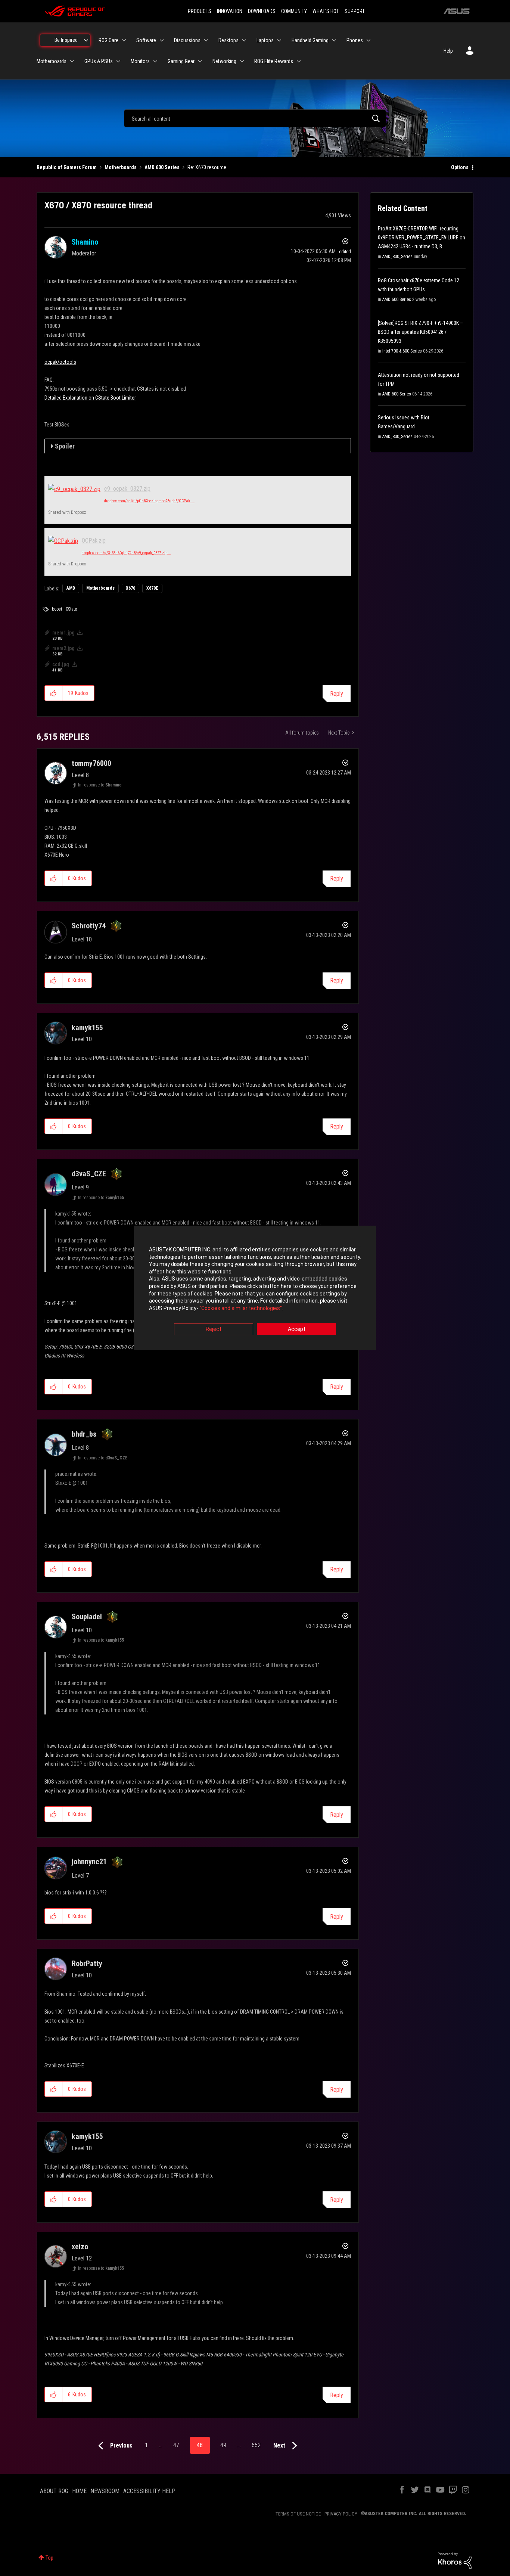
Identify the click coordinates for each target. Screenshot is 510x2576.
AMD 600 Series (162, 167)
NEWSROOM (105, 2491)
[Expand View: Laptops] (279, 40)
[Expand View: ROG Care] (124, 40)
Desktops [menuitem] (228, 40)
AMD (71, 588)
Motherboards (121, 167)
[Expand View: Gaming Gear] (200, 61)
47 (176, 2445)
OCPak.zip (94, 541)
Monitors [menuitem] (140, 61)
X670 (130, 588)
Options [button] (460, 167)
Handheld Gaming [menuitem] (310, 40)
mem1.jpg (63, 633)
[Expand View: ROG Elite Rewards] (299, 61)
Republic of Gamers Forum (67, 167)
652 (256, 2445)
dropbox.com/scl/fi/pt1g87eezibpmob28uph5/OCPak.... (149, 501)
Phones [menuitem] (355, 40)
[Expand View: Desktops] (244, 40)
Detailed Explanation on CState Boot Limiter (90, 398)
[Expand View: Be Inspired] (86, 40)
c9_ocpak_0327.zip (127, 489)
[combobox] (255, 118)
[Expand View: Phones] (368, 40)
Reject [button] (214, 1329)
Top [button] (49, 2558)
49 (223, 2445)
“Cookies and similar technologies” (241, 1308)
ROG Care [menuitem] (108, 40)
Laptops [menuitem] (265, 40)
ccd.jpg (61, 664)
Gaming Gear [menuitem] (181, 61)
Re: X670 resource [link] (207, 167)
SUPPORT (355, 11)
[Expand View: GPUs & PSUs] (118, 61)
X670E (152, 588)
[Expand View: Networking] (242, 61)
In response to (100, 785)
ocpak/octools (60, 362)
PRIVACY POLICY (341, 2514)
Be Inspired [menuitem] (66, 40)
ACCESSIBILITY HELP (149, 2491)
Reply (337, 694)
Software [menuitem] (146, 40)
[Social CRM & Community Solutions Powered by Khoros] (455, 2560)
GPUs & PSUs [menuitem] (99, 61)
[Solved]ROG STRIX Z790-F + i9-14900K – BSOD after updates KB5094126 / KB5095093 (420, 332)
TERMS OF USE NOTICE (298, 2514)
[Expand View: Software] (162, 40)
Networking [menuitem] (224, 61)
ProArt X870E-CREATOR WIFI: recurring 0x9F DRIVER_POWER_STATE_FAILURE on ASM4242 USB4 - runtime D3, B (422, 238)
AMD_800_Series (397, 257)
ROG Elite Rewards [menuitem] (274, 61)
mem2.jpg (63, 648)
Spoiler (65, 446)
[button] (54, 693)
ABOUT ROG (54, 2491)
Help (448, 51)
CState (71, 609)
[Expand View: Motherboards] (72, 61)
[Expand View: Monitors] (155, 61)
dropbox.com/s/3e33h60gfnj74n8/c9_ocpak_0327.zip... (126, 553)
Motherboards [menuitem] (52, 61)
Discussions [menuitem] (187, 40)
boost (57, 609)
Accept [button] (297, 1329)
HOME (79, 2491)
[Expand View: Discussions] (206, 40)
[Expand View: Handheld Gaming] (334, 40)
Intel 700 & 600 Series (402, 351)
